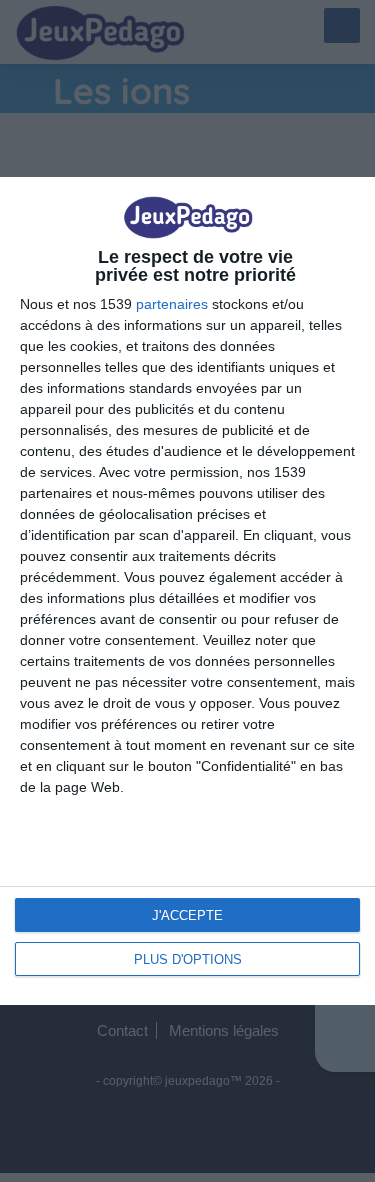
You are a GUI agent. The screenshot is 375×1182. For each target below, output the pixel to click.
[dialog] (187, 590)
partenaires (172, 304)
